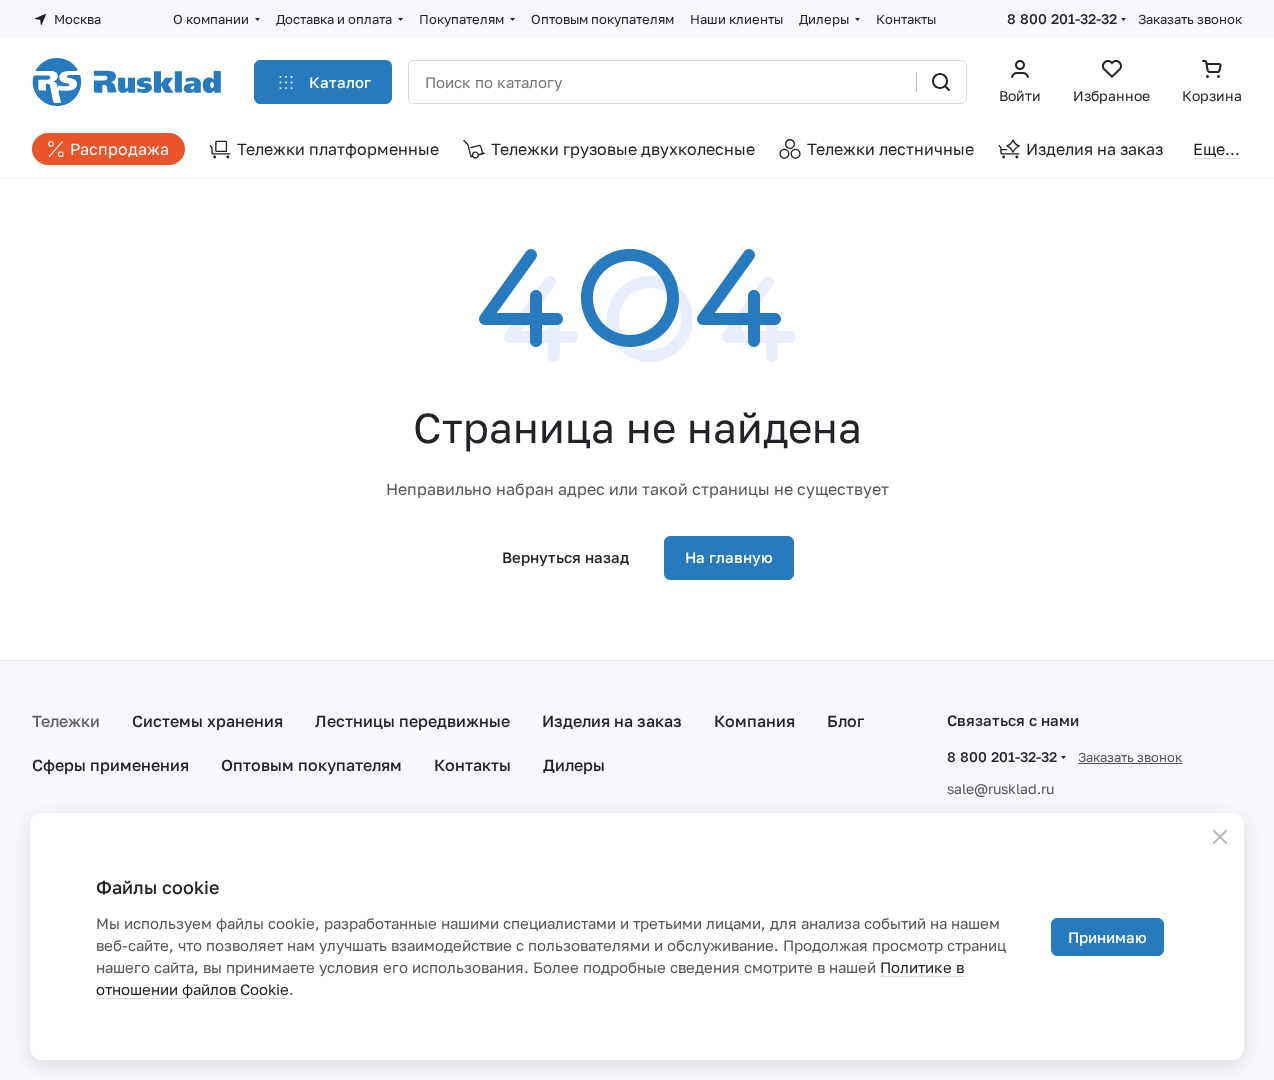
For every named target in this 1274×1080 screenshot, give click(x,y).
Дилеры (574, 765)
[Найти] (941, 82)
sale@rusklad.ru (1000, 788)
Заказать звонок (1190, 19)
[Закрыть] (1220, 837)
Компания (754, 721)
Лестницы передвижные (412, 721)
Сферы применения (110, 765)
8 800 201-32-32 (1062, 18)
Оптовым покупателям (311, 765)
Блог (845, 721)
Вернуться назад (565, 557)
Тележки (66, 721)
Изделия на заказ (612, 721)
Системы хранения (207, 721)
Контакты (472, 765)
